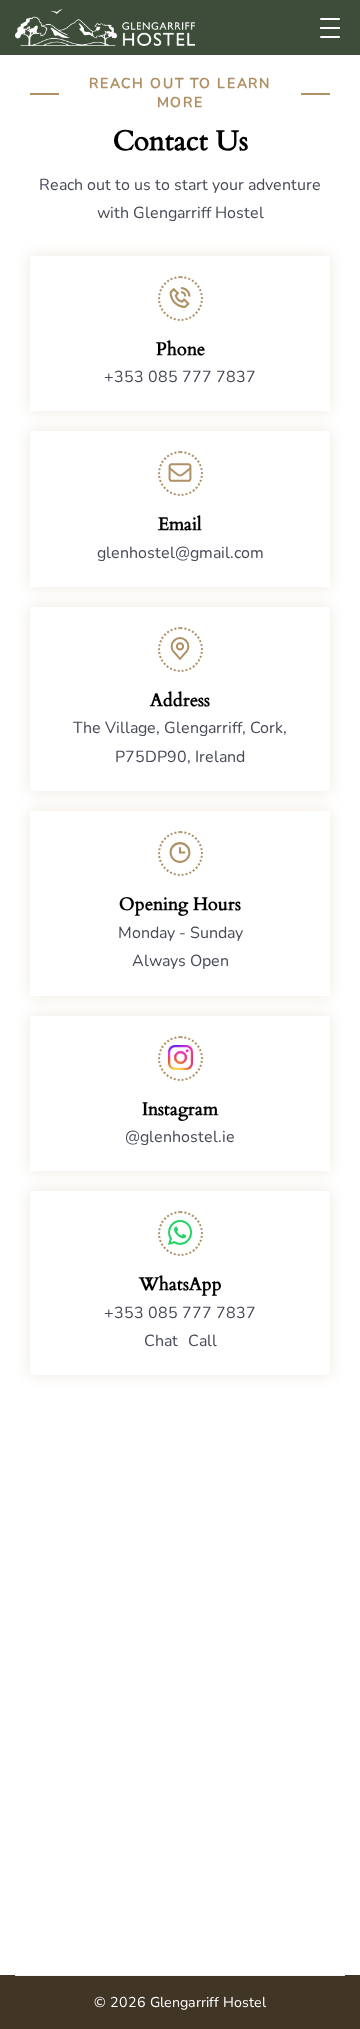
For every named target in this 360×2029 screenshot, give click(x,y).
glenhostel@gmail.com (180, 553)
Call (202, 1341)
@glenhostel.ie (180, 1137)
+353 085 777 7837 (180, 377)
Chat (161, 1341)
